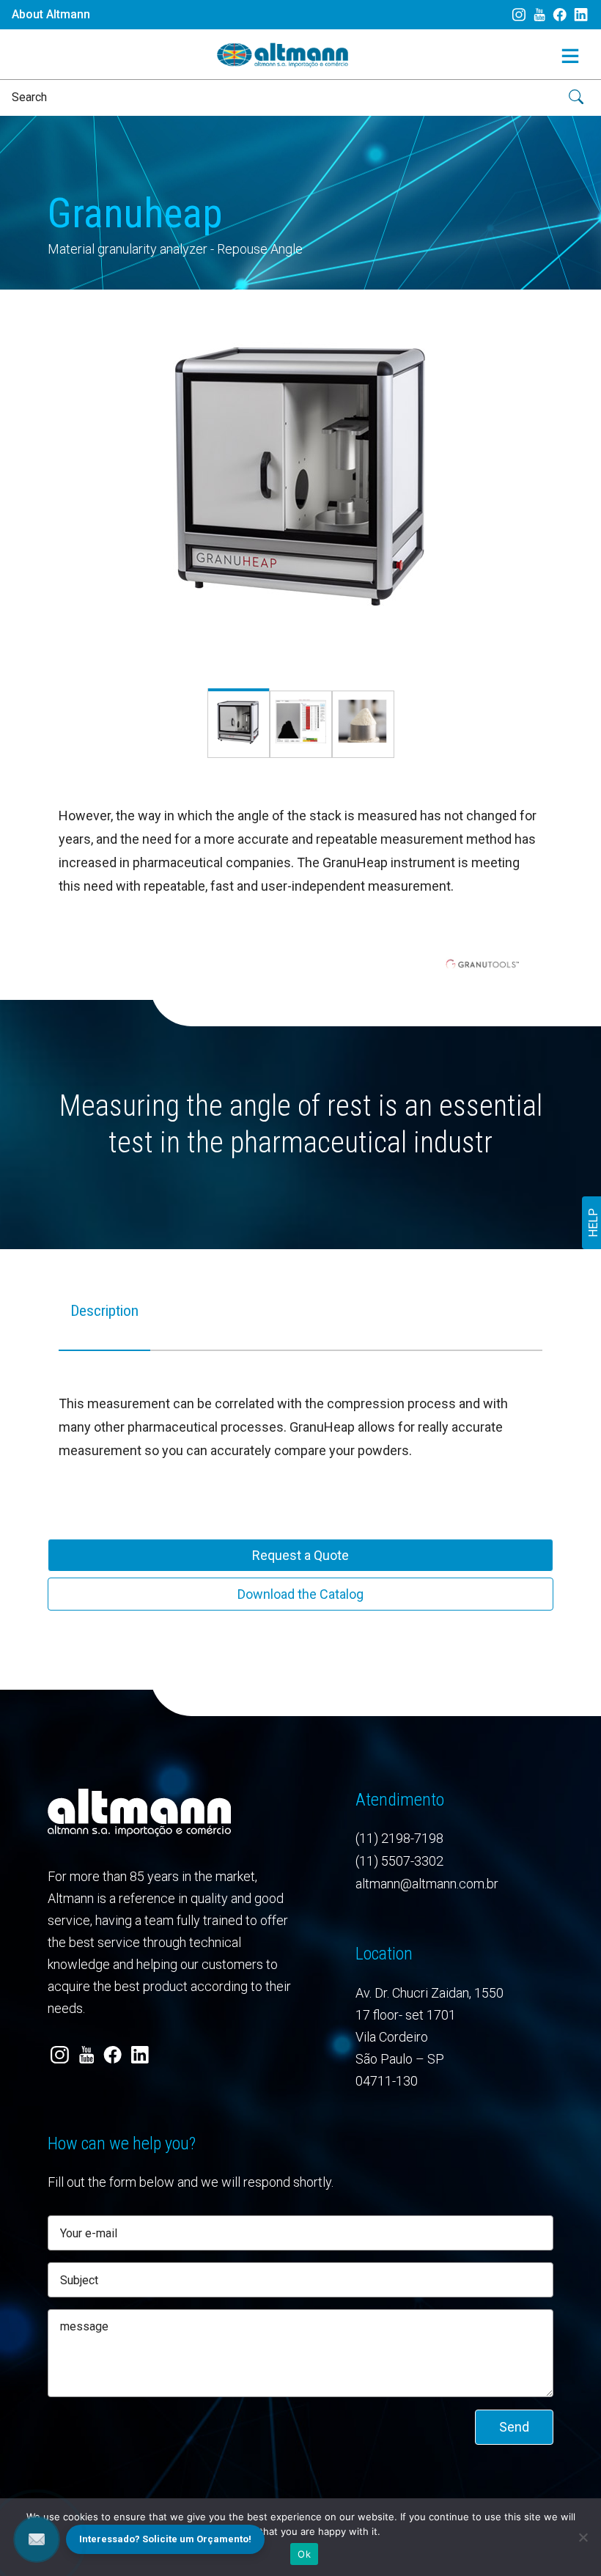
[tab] (104, 1324)
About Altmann (51, 14)
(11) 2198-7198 (399, 1838)
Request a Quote (300, 1555)
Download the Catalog (300, 1594)
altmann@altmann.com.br (427, 1884)
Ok (304, 2554)
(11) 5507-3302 (399, 1861)
